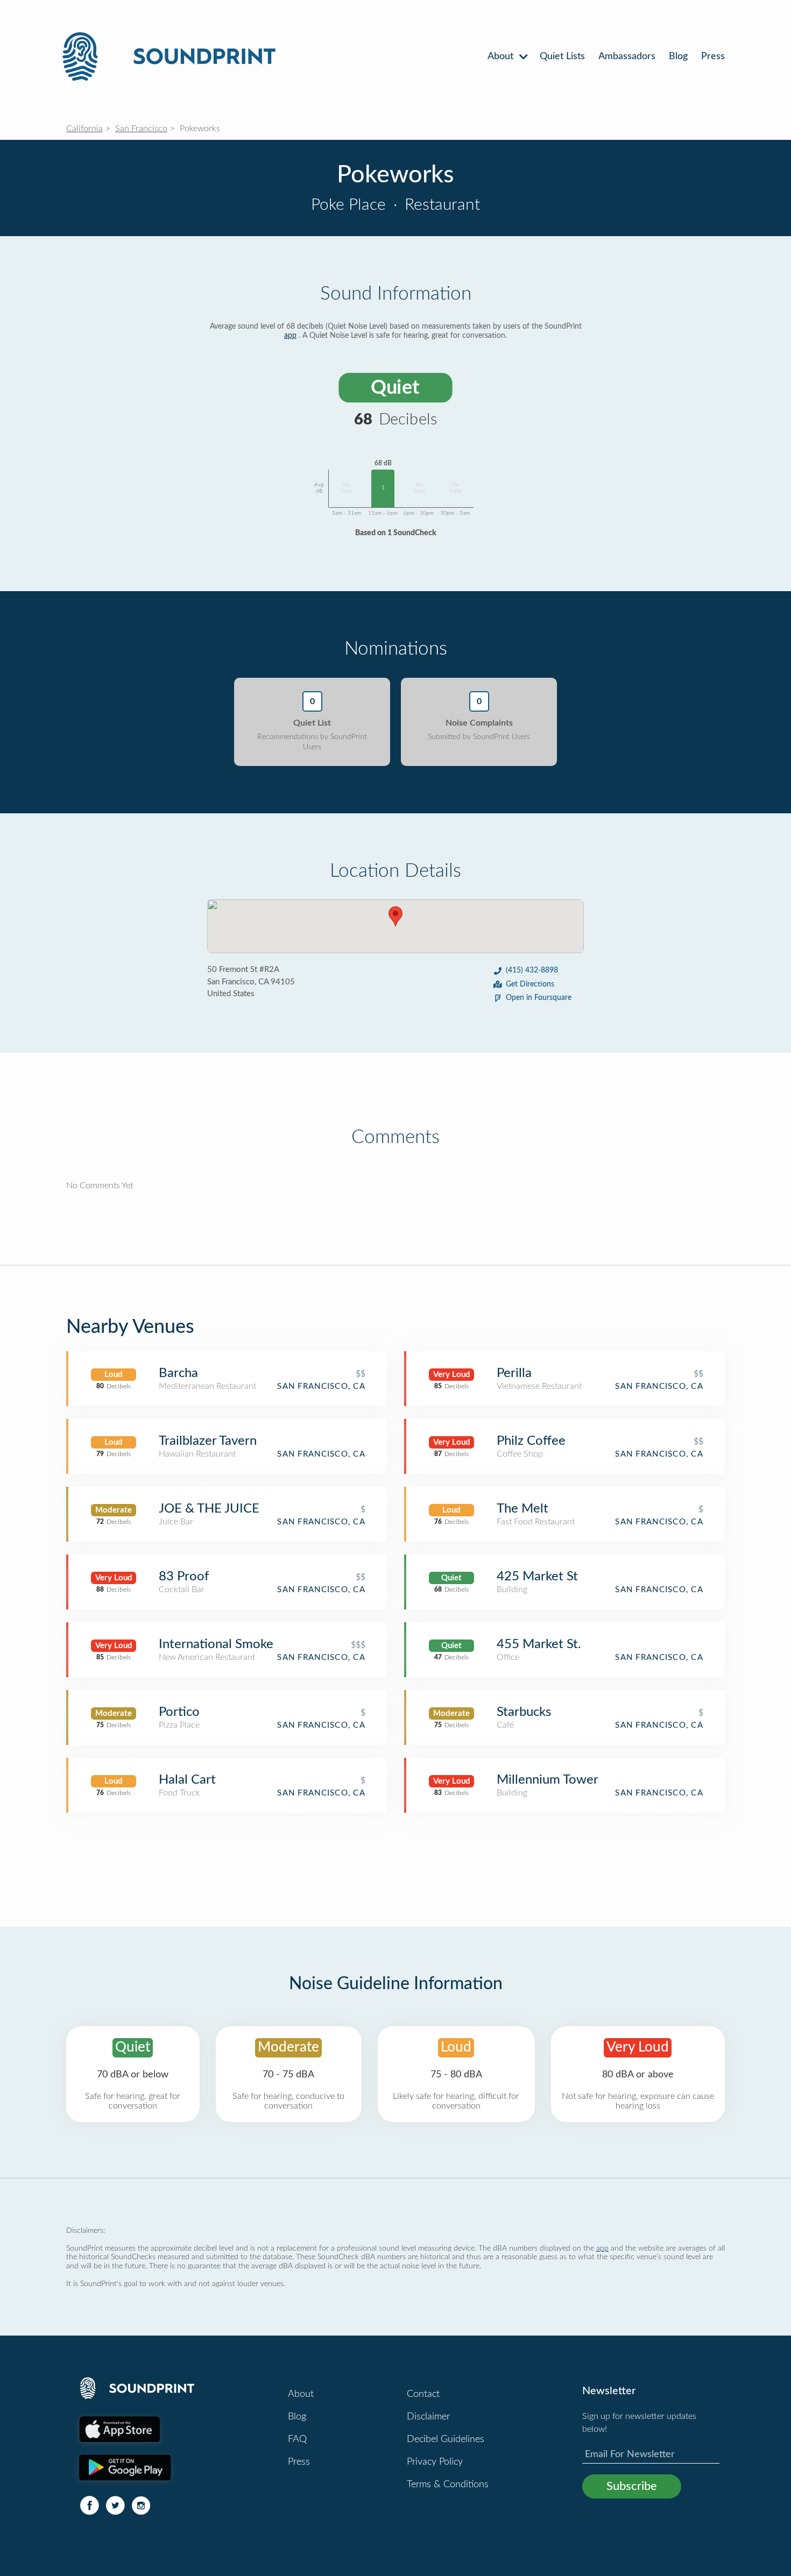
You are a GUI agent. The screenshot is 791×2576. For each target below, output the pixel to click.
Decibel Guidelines (446, 2439)
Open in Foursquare (539, 998)
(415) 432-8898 (532, 970)
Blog (678, 56)
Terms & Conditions (448, 2485)
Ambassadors (627, 56)
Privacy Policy (435, 2462)
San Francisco (141, 129)
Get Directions (530, 984)
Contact (423, 2394)
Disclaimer (428, 2417)
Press (713, 56)
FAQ (297, 2439)
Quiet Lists (562, 56)
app (290, 336)
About (502, 56)
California (84, 129)
